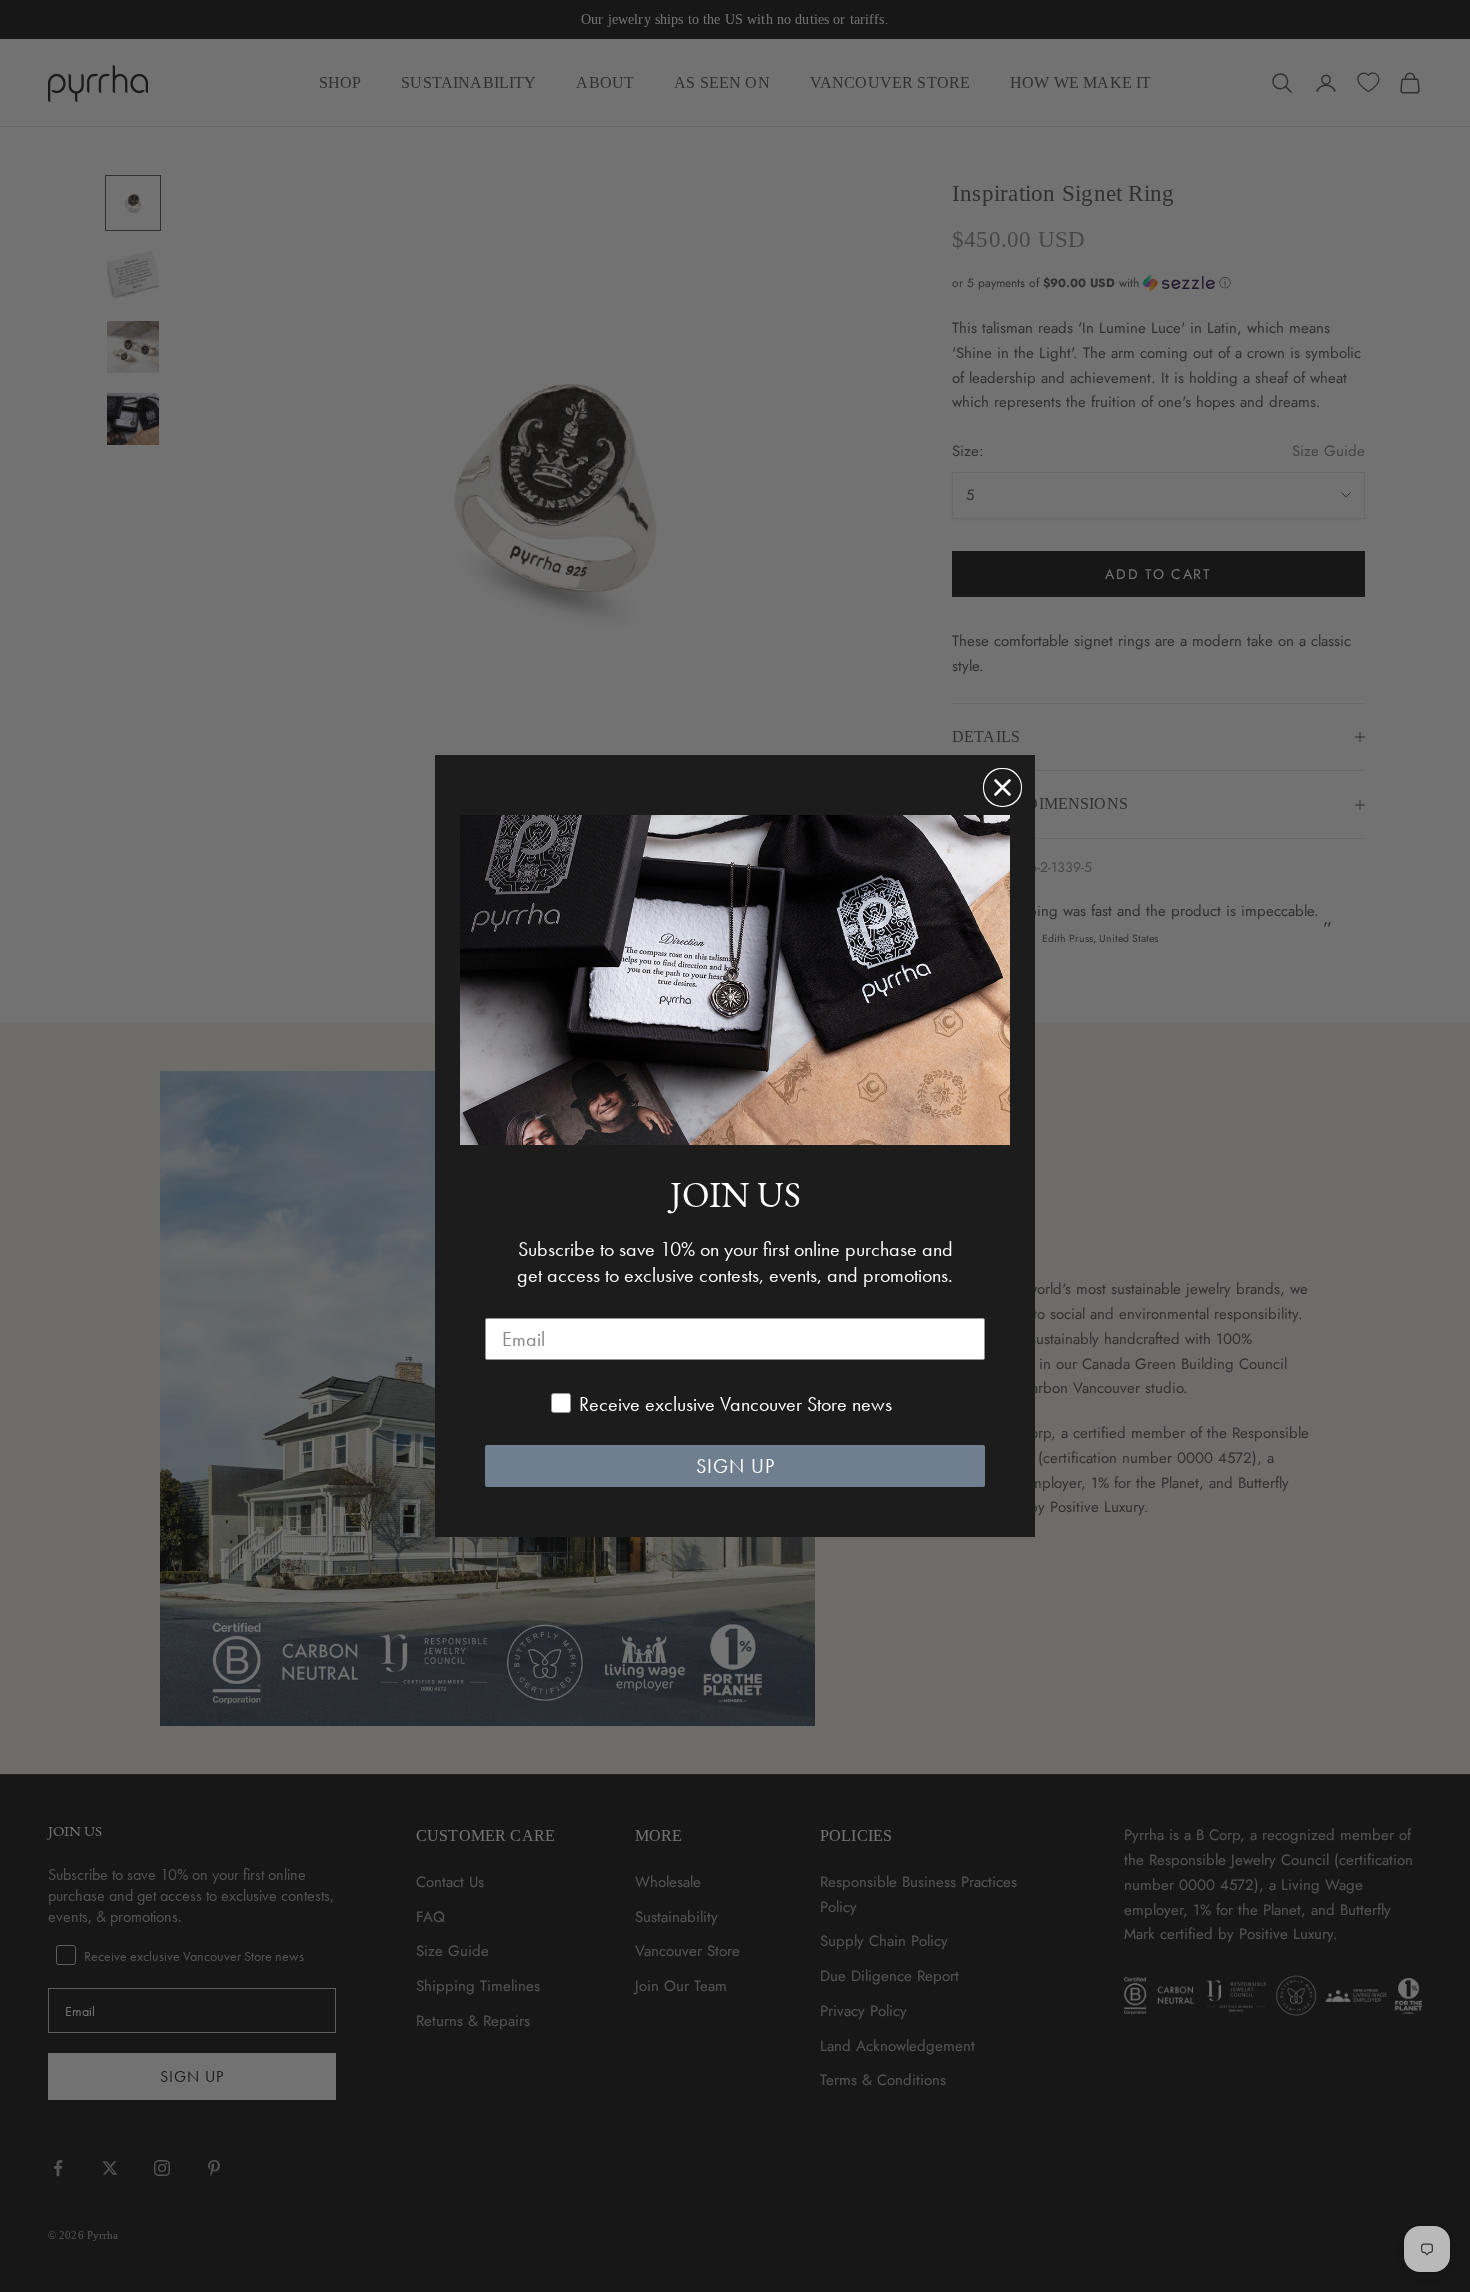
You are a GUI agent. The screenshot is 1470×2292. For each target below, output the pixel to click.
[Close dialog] (1002, 787)
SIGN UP (735, 1466)
